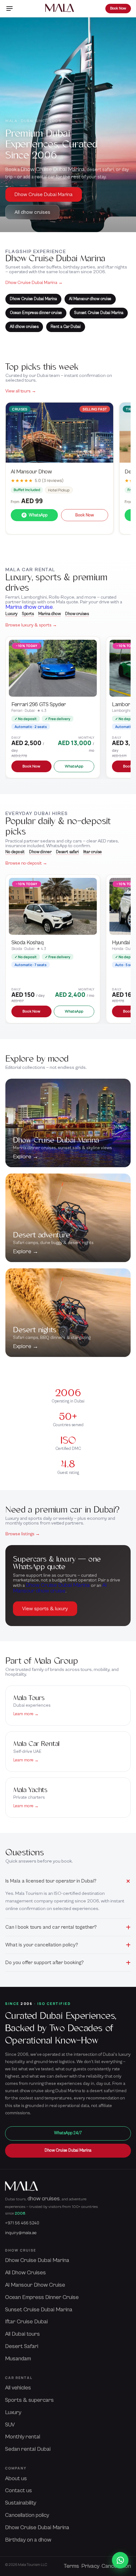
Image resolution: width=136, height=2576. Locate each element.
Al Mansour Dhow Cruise (35, 2285)
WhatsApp (35, 515)
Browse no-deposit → (26, 863)
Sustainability (21, 2503)
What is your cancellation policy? (42, 1945)
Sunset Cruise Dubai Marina (99, 313)
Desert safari (67, 852)
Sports (28, 614)
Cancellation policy (27, 2515)
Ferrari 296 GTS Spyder (39, 704)
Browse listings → (23, 1534)
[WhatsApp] (120, 2560)
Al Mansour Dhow (31, 472)
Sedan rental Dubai (28, 2449)
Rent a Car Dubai (66, 327)
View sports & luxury (45, 1609)
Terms (71, 2566)
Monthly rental (23, 2437)
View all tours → (21, 391)
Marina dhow (49, 614)
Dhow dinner (40, 852)
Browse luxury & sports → (31, 625)
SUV (10, 2425)
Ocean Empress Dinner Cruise (42, 2297)
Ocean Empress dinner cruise (36, 313)
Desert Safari (22, 2346)
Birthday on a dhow (28, 2540)
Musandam (18, 2359)
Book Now (118, 8)
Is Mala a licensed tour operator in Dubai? (51, 1881)
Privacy (90, 2566)
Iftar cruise (93, 852)
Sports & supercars (29, 2400)
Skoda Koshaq (27, 943)
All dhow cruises (32, 212)
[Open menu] (9, 9)
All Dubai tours (22, 2334)
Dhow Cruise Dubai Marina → (34, 283)
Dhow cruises (77, 614)
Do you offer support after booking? (45, 1963)
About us (16, 2478)
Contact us (19, 2490)
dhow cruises (44, 2199)
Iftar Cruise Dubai (26, 2322)
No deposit (15, 852)
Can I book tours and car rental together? (51, 1927)
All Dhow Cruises (25, 2273)
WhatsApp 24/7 (68, 2133)
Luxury (11, 614)
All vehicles (18, 2388)
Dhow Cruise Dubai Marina (53, 169)
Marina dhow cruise (29, 607)
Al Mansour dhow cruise (90, 299)
